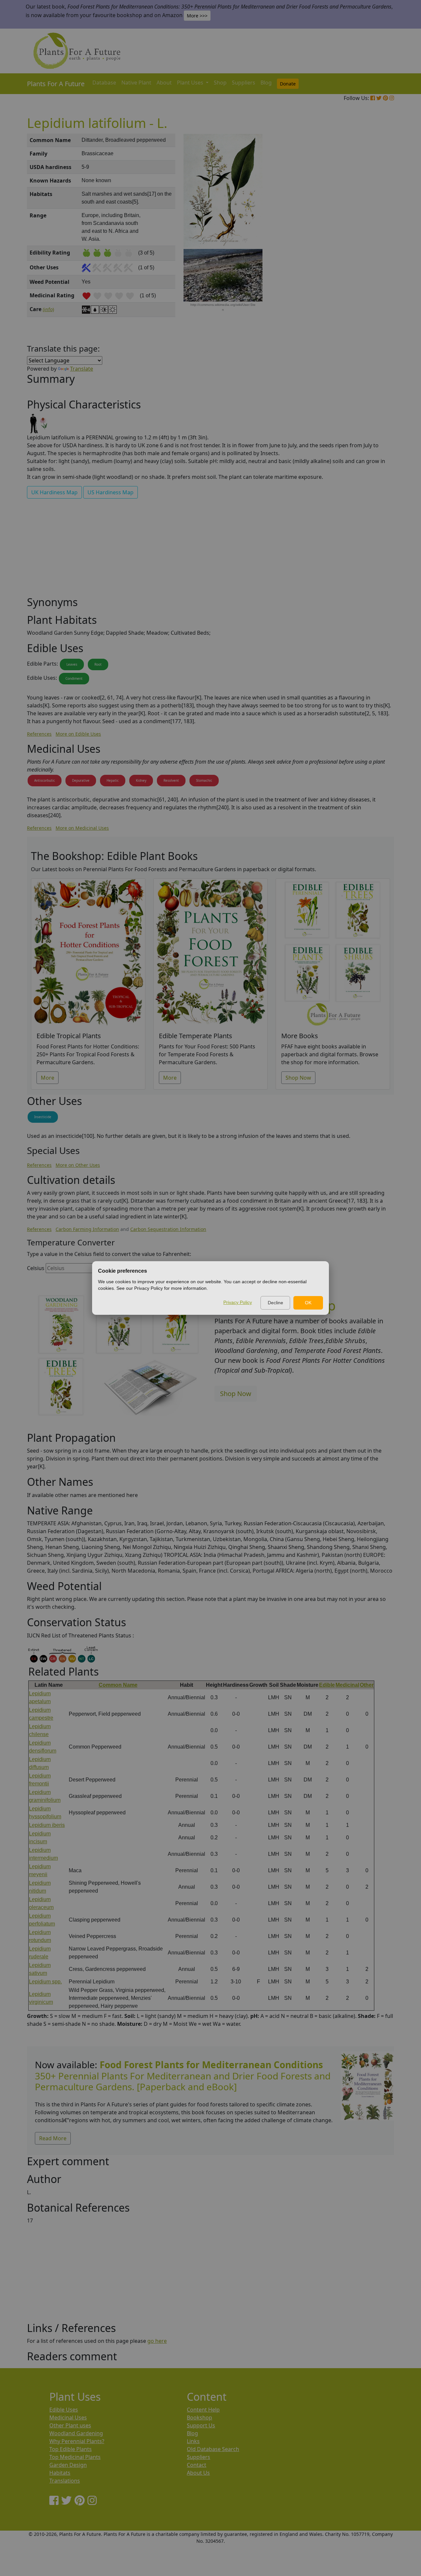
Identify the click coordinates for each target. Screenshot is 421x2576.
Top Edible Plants (71, 2449)
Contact (197, 2465)
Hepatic (113, 780)
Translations (65, 2481)
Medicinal (347, 1685)
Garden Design (68, 2465)
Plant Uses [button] (191, 83)
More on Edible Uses (78, 734)
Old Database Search (213, 2449)
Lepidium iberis (47, 1825)
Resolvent (171, 780)
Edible (327, 1685)
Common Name (118, 1685)
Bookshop (199, 2417)
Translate (82, 369)
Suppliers (244, 83)
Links (193, 2441)
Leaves (72, 664)
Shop (220, 83)
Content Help (203, 2410)
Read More (53, 2138)
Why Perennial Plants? (77, 2441)
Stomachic (204, 780)
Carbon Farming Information (87, 1229)
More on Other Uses (78, 1165)
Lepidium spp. (45, 1982)
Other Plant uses (70, 2425)
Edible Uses (64, 2410)
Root (98, 664)
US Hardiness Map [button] (111, 492)
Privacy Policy (238, 1302)
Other (367, 1685)
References (39, 734)
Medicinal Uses (68, 2417)
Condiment (74, 678)
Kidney (141, 780)
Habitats (60, 2473)
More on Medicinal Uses (82, 828)
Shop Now (298, 1078)
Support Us (201, 2425)
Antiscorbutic (45, 780)
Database (104, 83)
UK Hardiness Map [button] (54, 492)
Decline (275, 1303)
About (164, 83)
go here (157, 2341)
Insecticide (43, 1117)
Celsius (36, 1268)
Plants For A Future (56, 84)
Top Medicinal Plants (75, 2457)
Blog (266, 83)
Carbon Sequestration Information (168, 1229)
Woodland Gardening (76, 2433)
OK (308, 1303)
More (48, 1078)
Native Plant (136, 83)
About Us (198, 2473)
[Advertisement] (367, 245)
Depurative (81, 780)
